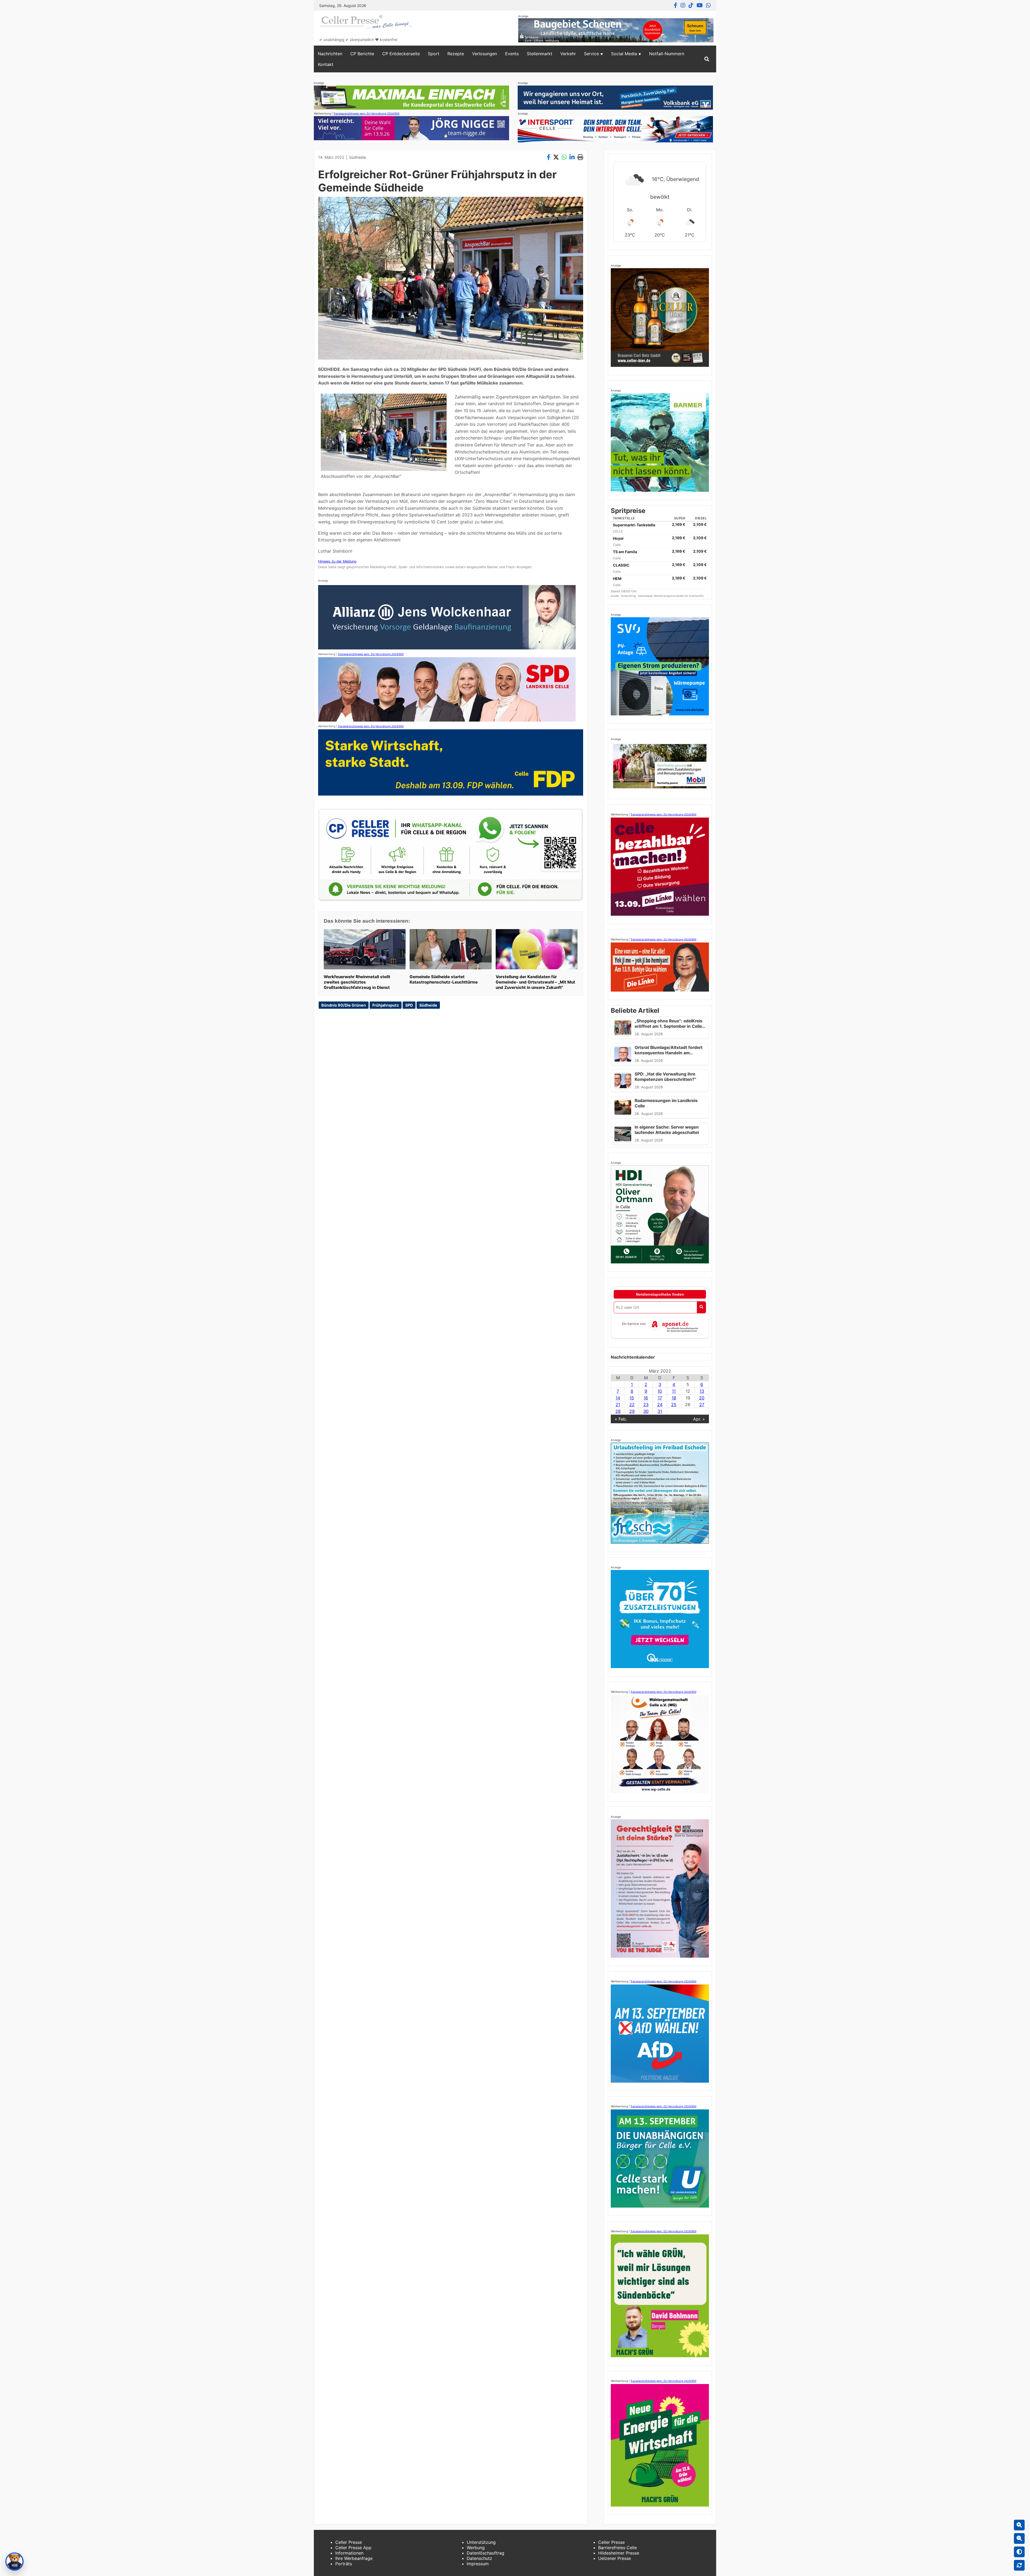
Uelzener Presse (615, 2558)
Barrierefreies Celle (617, 2548)
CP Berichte (362, 54)
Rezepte (456, 54)
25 (674, 1405)
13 (702, 1391)
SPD (409, 1005)
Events (512, 54)
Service (591, 54)
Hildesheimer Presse (619, 2553)
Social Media (624, 54)
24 (660, 1405)
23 (646, 1405)
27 (702, 1405)
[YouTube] (700, 5)
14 (618, 1398)
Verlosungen (485, 54)
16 (646, 1398)
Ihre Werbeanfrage (354, 2558)
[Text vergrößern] (1019, 2525)
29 (632, 1411)
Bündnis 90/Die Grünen (344, 1005)
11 (674, 1391)
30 (646, 1411)
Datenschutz (479, 2558)
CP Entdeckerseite (401, 54)
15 (632, 1398)
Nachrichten (330, 54)
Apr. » (699, 1419)
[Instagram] (683, 5)
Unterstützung (481, 2542)
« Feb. (621, 1419)
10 (660, 1391)
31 (660, 1411)
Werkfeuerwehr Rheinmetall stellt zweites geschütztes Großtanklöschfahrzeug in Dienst (357, 982)
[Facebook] (676, 5)
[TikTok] (691, 5)
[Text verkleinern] (1019, 2538)
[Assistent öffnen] (14, 2562)
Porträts (344, 2564)
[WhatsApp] (708, 5)
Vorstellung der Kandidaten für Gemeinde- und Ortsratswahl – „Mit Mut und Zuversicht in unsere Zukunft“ (535, 982)
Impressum (478, 2564)
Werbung (476, 2548)
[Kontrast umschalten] (1019, 2552)
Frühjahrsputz (386, 1005)
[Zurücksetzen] (1019, 2565)
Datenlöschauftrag (485, 2553)
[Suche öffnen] (707, 59)
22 (632, 1405)
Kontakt (326, 64)
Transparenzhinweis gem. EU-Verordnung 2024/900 (366, 113)
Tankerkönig (628, 596)
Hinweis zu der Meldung (337, 561)
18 (674, 1398)
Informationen (349, 2553)
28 (618, 1411)
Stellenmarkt (540, 54)
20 (702, 1398)
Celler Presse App (353, 2548)
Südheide (357, 157)
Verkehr (568, 54)
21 (618, 1405)
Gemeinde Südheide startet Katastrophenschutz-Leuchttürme (444, 979)
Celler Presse (349, 2542)
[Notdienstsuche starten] (701, 1307)
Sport (434, 54)
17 (660, 1398)
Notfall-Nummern (667, 54)
